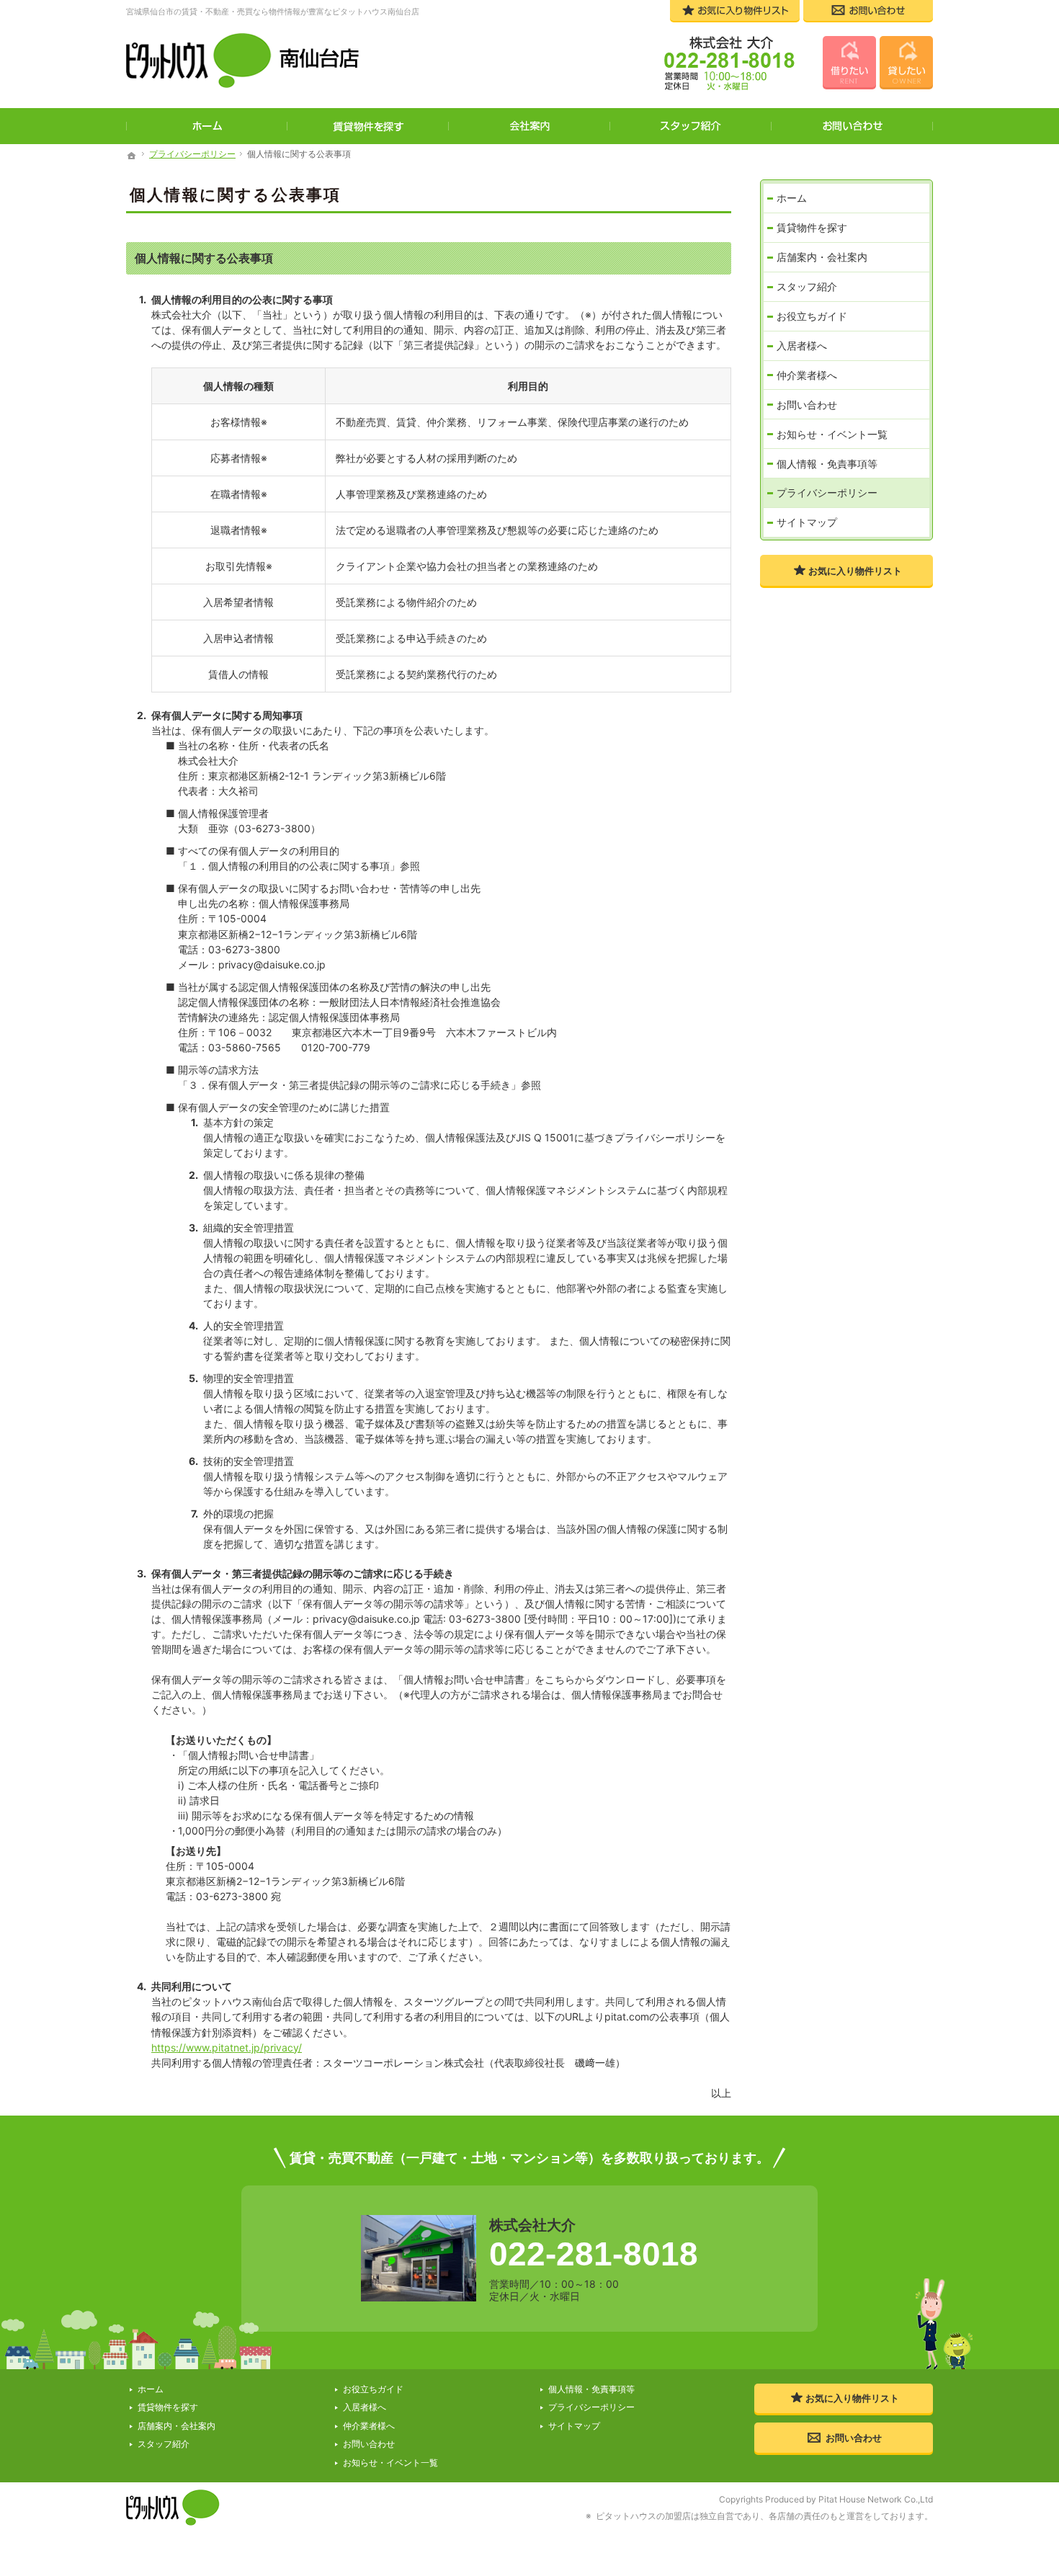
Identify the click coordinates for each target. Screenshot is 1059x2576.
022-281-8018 (594, 2254)
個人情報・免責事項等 (827, 464)
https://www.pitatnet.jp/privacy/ (227, 2047)
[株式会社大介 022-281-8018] (722, 65)
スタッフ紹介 (807, 286)
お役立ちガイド (812, 316)
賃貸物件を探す (812, 227)
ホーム (792, 198)
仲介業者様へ (807, 375)
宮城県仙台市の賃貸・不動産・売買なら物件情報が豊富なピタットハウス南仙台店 (273, 12)
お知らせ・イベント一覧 (832, 434)
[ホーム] (132, 156)
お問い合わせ (807, 405)
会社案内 (529, 126)
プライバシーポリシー (827, 493)
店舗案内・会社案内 (822, 257)
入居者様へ (802, 346)
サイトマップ (807, 522)
